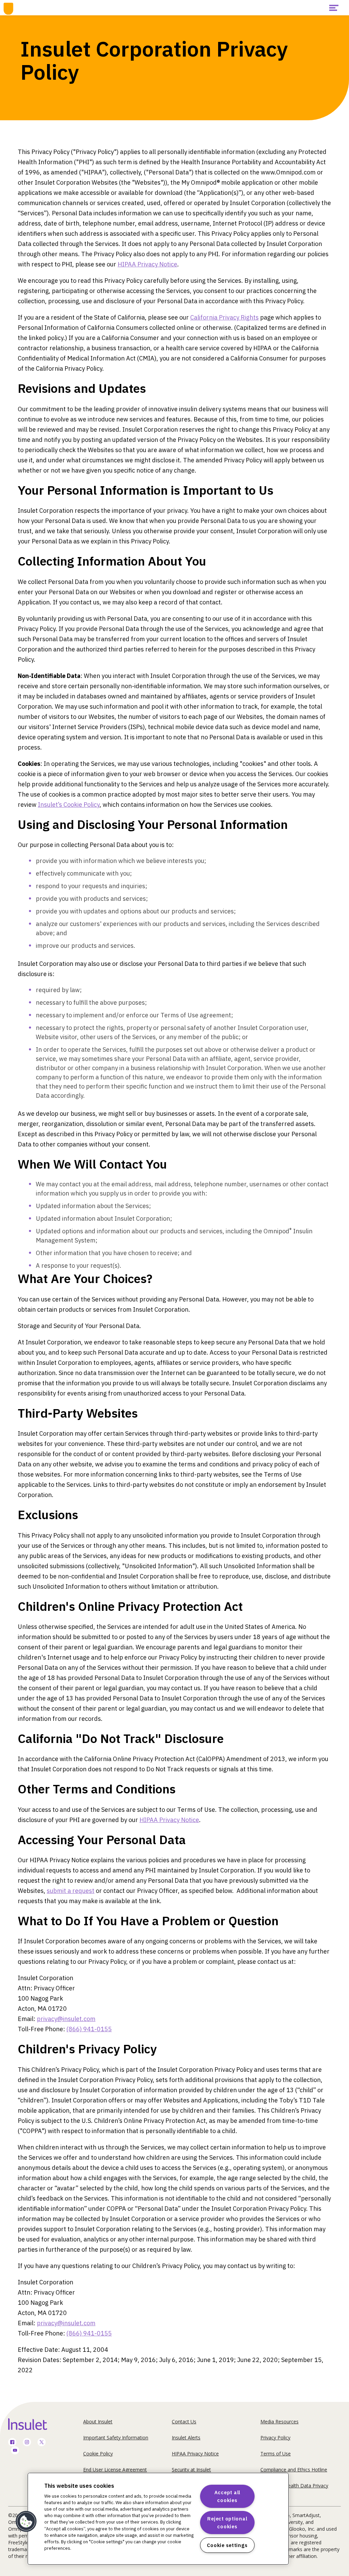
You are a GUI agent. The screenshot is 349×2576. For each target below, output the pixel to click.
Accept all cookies (227, 2496)
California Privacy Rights (224, 317)
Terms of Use (276, 2454)
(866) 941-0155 (89, 2029)
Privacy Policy (275, 2438)
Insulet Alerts (186, 2438)
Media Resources (279, 2421)
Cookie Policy (98, 2454)
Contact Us (184, 2421)
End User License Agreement (115, 2470)
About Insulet (98, 2421)
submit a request (71, 1891)
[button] (26, 2521)
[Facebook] (12, 2443)
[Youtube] (15, 2451)
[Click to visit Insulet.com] (35, 2424)
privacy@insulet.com (66, 2019)
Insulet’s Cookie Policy (69, 805)
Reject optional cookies (227, 2523)
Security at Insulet (191, 2470)
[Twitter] (42, 2443)
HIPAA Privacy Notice (147, 264)
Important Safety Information (116, 2438)
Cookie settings (227, 2545)
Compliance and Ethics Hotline (294, 2470)
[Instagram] (27, 2443)
